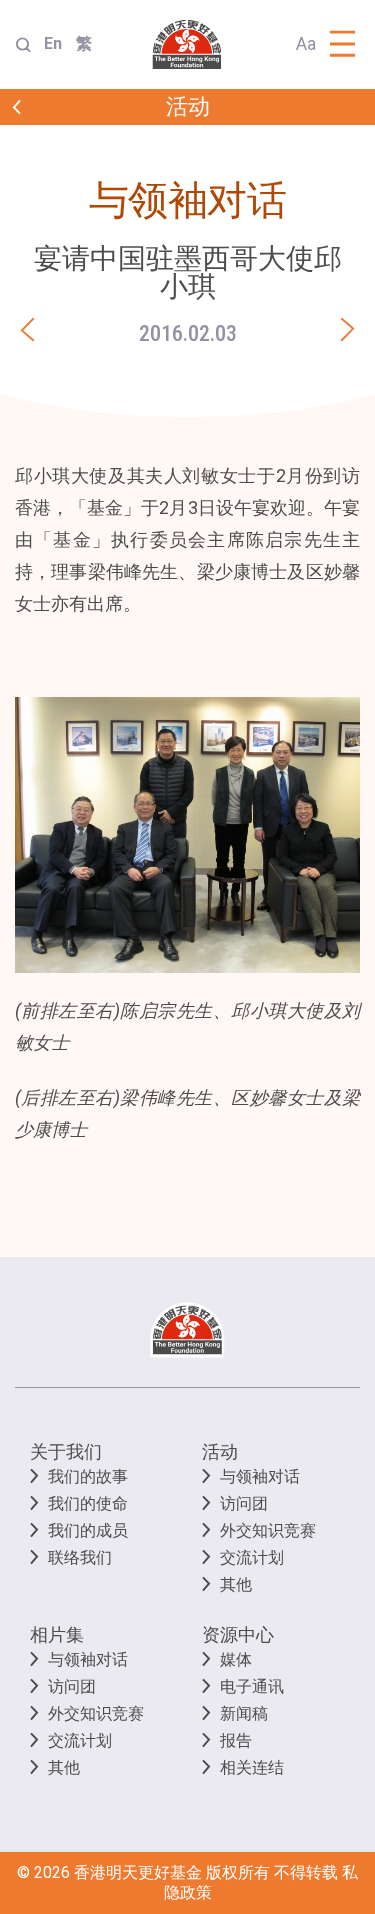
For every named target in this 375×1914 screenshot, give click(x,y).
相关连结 (252, 1767)
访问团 (244, 1503)
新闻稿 (244, 1713)
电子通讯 (252, 1686)
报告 (236, 1740)
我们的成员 (88, 1530)
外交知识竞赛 (268, 1530)
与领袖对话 (260, 1476)
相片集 (57, 1634)
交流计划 (252, 1557)
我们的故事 (88, 1476)
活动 (220, 1451)
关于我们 (66, 1451)
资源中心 (238, 1634)
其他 (236, 1584)
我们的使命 (88, 1503)
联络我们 (80, 1557)
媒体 (236, 1659)
